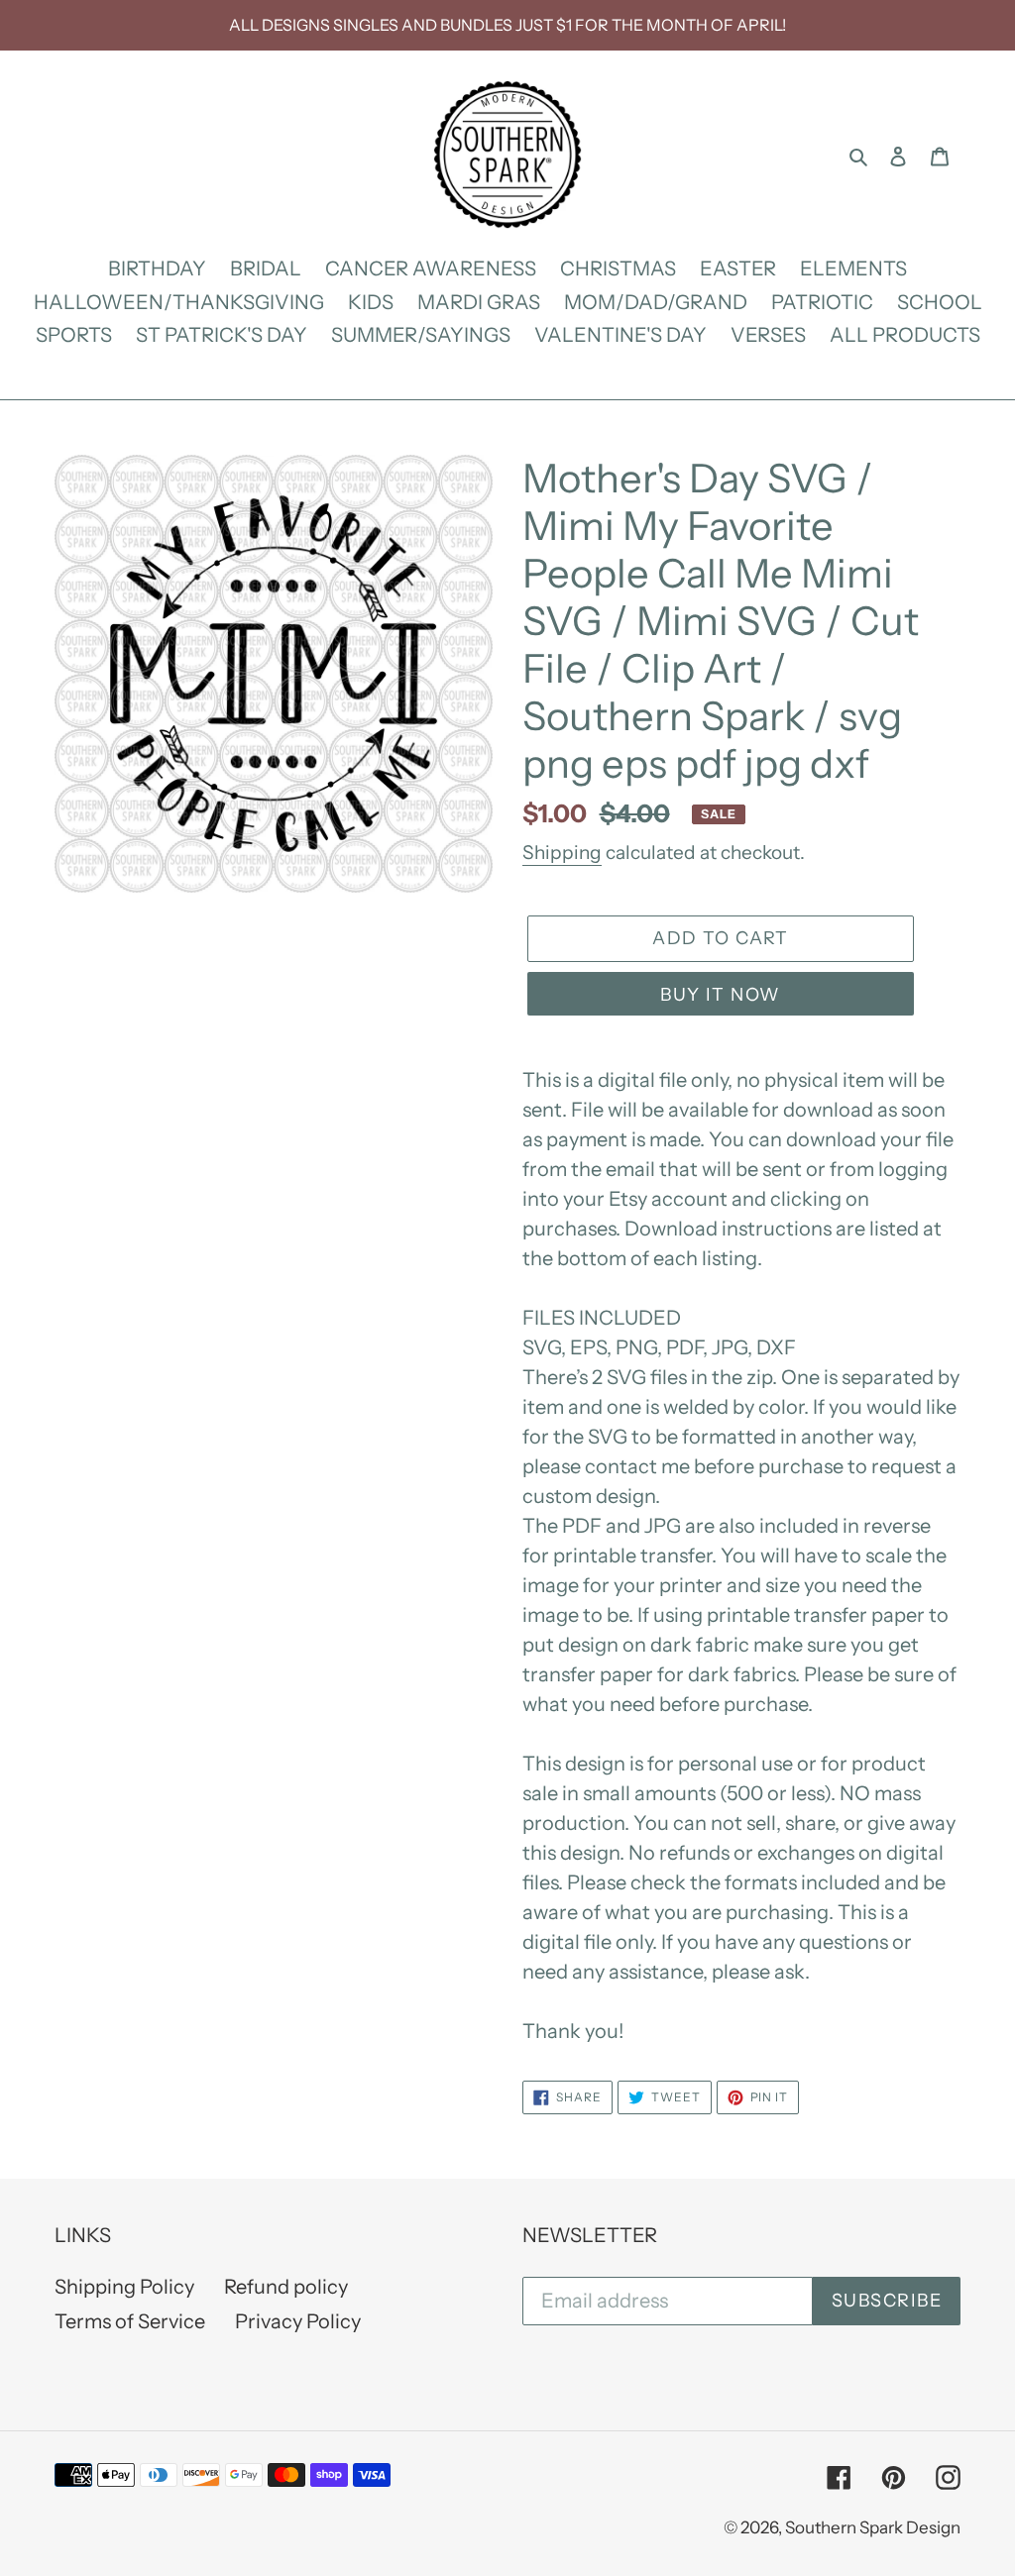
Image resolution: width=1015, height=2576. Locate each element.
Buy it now (720, 995)
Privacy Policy (298, 2321)
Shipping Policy (124, 2287)
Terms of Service (130, 2321)
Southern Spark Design (873, 2527)
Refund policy (286, 2287)
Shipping (562, 853)
